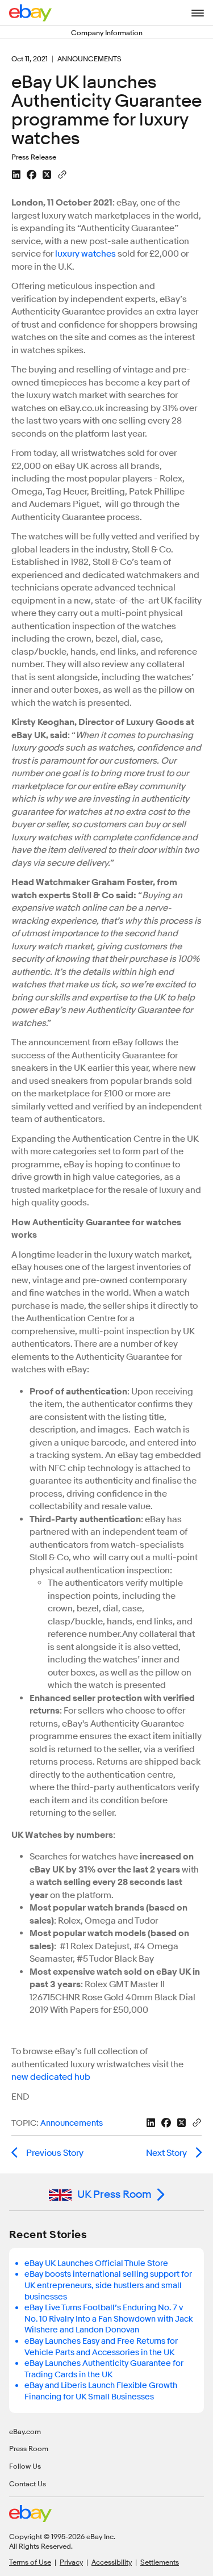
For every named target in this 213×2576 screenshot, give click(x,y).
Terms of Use (30, 2562)
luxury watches (85, 254)
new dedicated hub (51, 2077)
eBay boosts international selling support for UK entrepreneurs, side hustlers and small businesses (108, 2285)
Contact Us (28, 2483)
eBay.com (25, 2431)
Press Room (29, 2448)
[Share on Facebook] (32, 175)
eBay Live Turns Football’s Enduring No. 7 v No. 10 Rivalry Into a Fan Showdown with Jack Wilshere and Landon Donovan (109, 2319)
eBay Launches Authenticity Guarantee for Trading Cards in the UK (104, 2369)
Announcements (72, 2123)
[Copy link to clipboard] (62, 174)
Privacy (71, 2562)
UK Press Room (114, 2194)
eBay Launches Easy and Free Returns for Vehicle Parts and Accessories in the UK (101, 2347)
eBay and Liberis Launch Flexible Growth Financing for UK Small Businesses (101, 2391)
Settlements (160, 2562)
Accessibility (112, 2562)
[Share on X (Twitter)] (47, 175)
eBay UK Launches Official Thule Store (96, 2263)
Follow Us (25, 2466)
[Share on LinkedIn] (16, 175)
